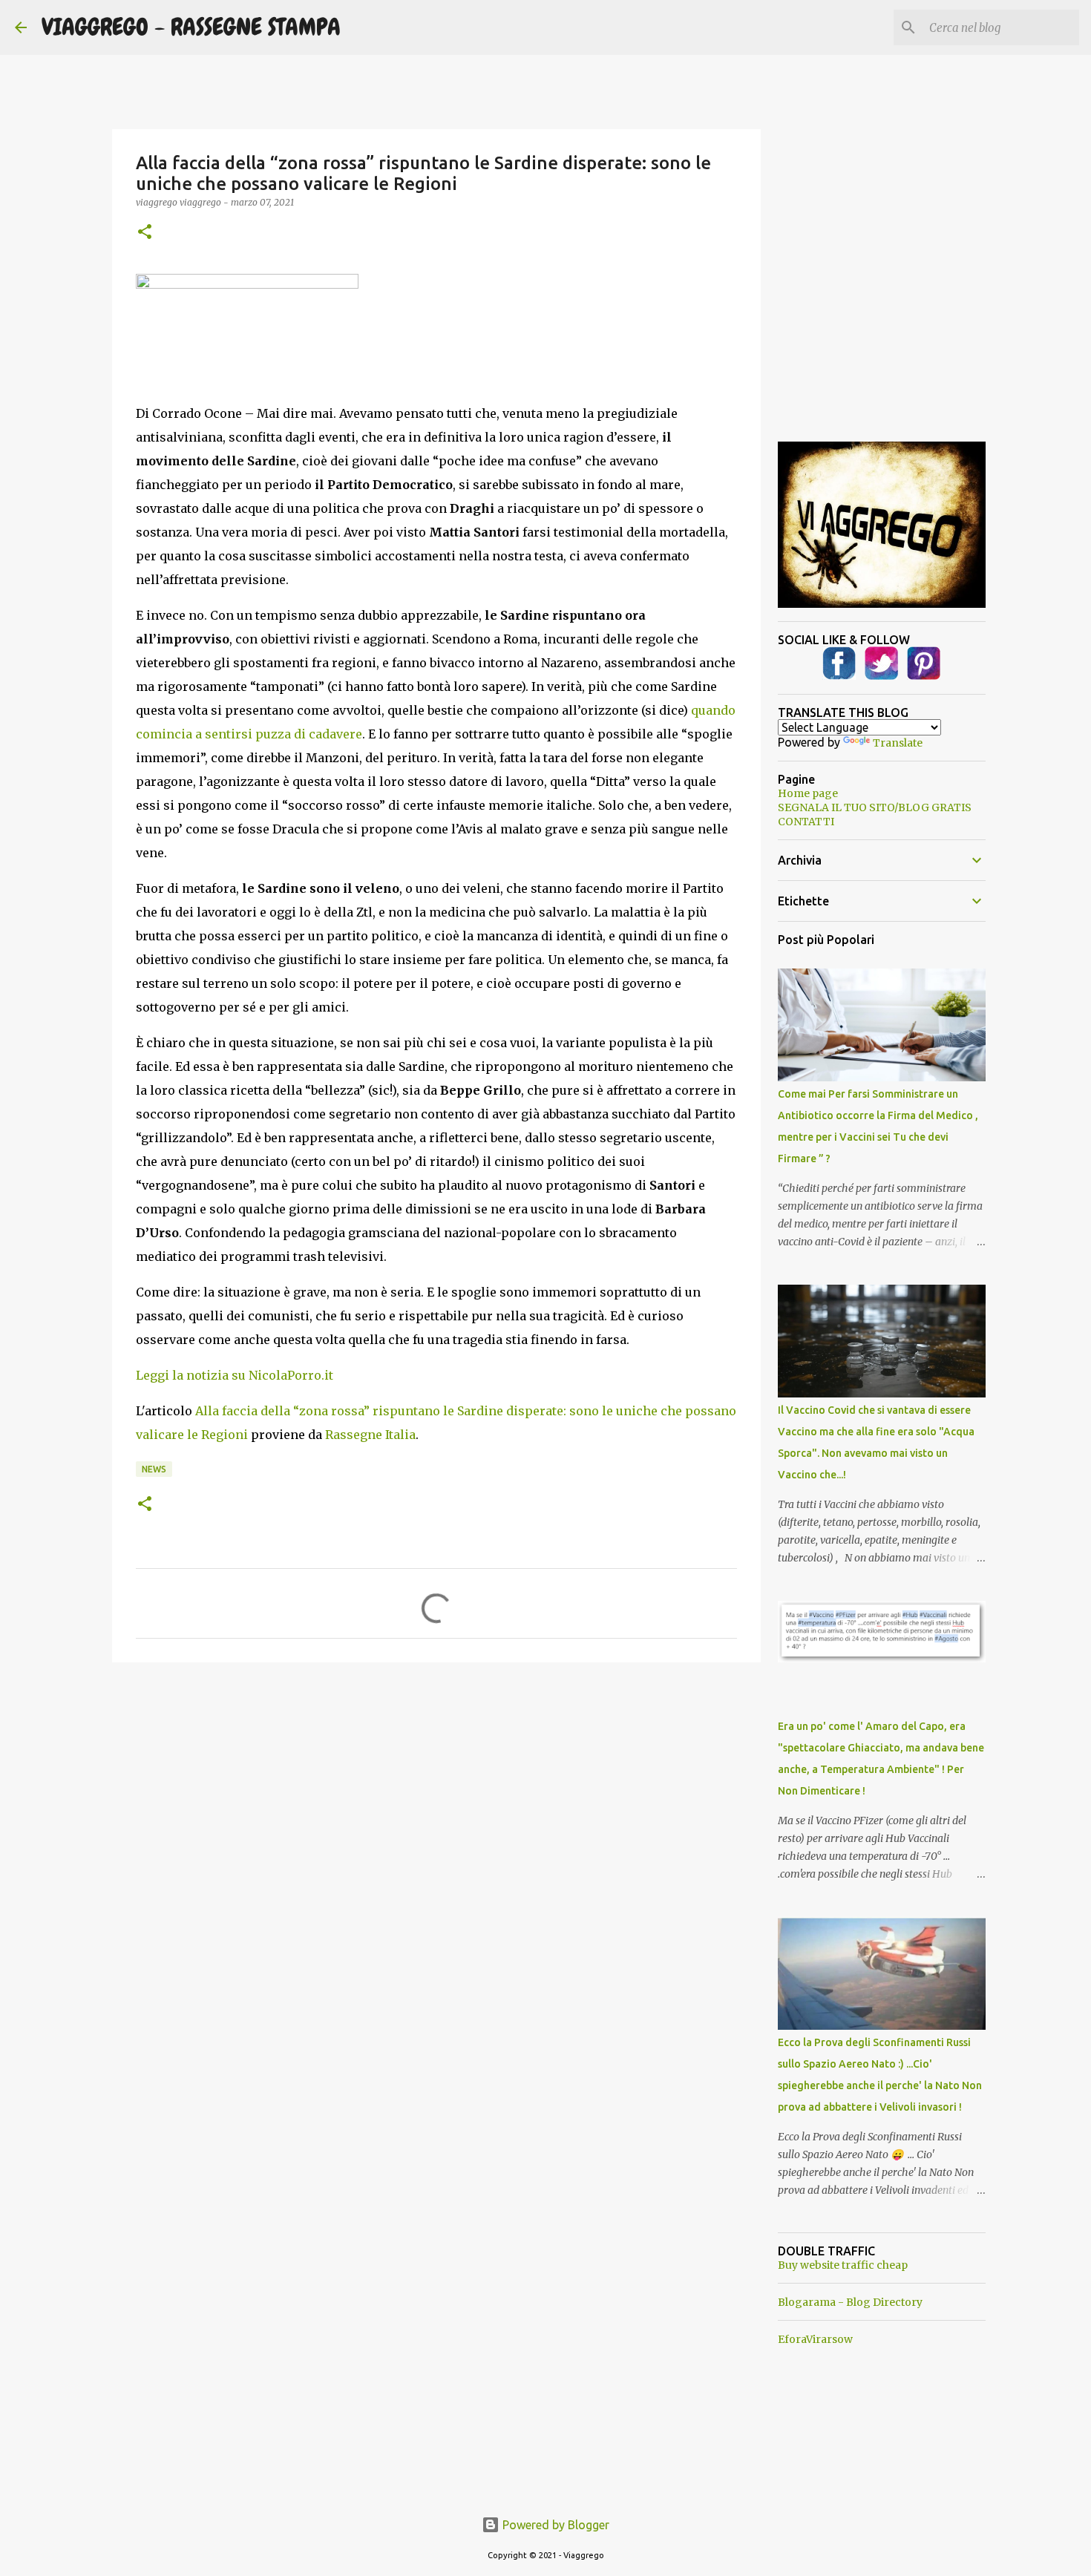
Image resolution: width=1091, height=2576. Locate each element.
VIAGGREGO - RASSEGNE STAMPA (191, 27)
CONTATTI (806, 822)
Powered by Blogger (554, 2525)
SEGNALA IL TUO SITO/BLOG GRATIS (875, 807)
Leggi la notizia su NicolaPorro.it (235, 1375)
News (154, 1469)
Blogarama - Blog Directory (850, 2302)
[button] (145, 233)
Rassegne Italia (370, 1435)
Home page (808, 793)
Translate (898, 743)
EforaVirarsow (815, 2339)
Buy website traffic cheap (843, 2265)
